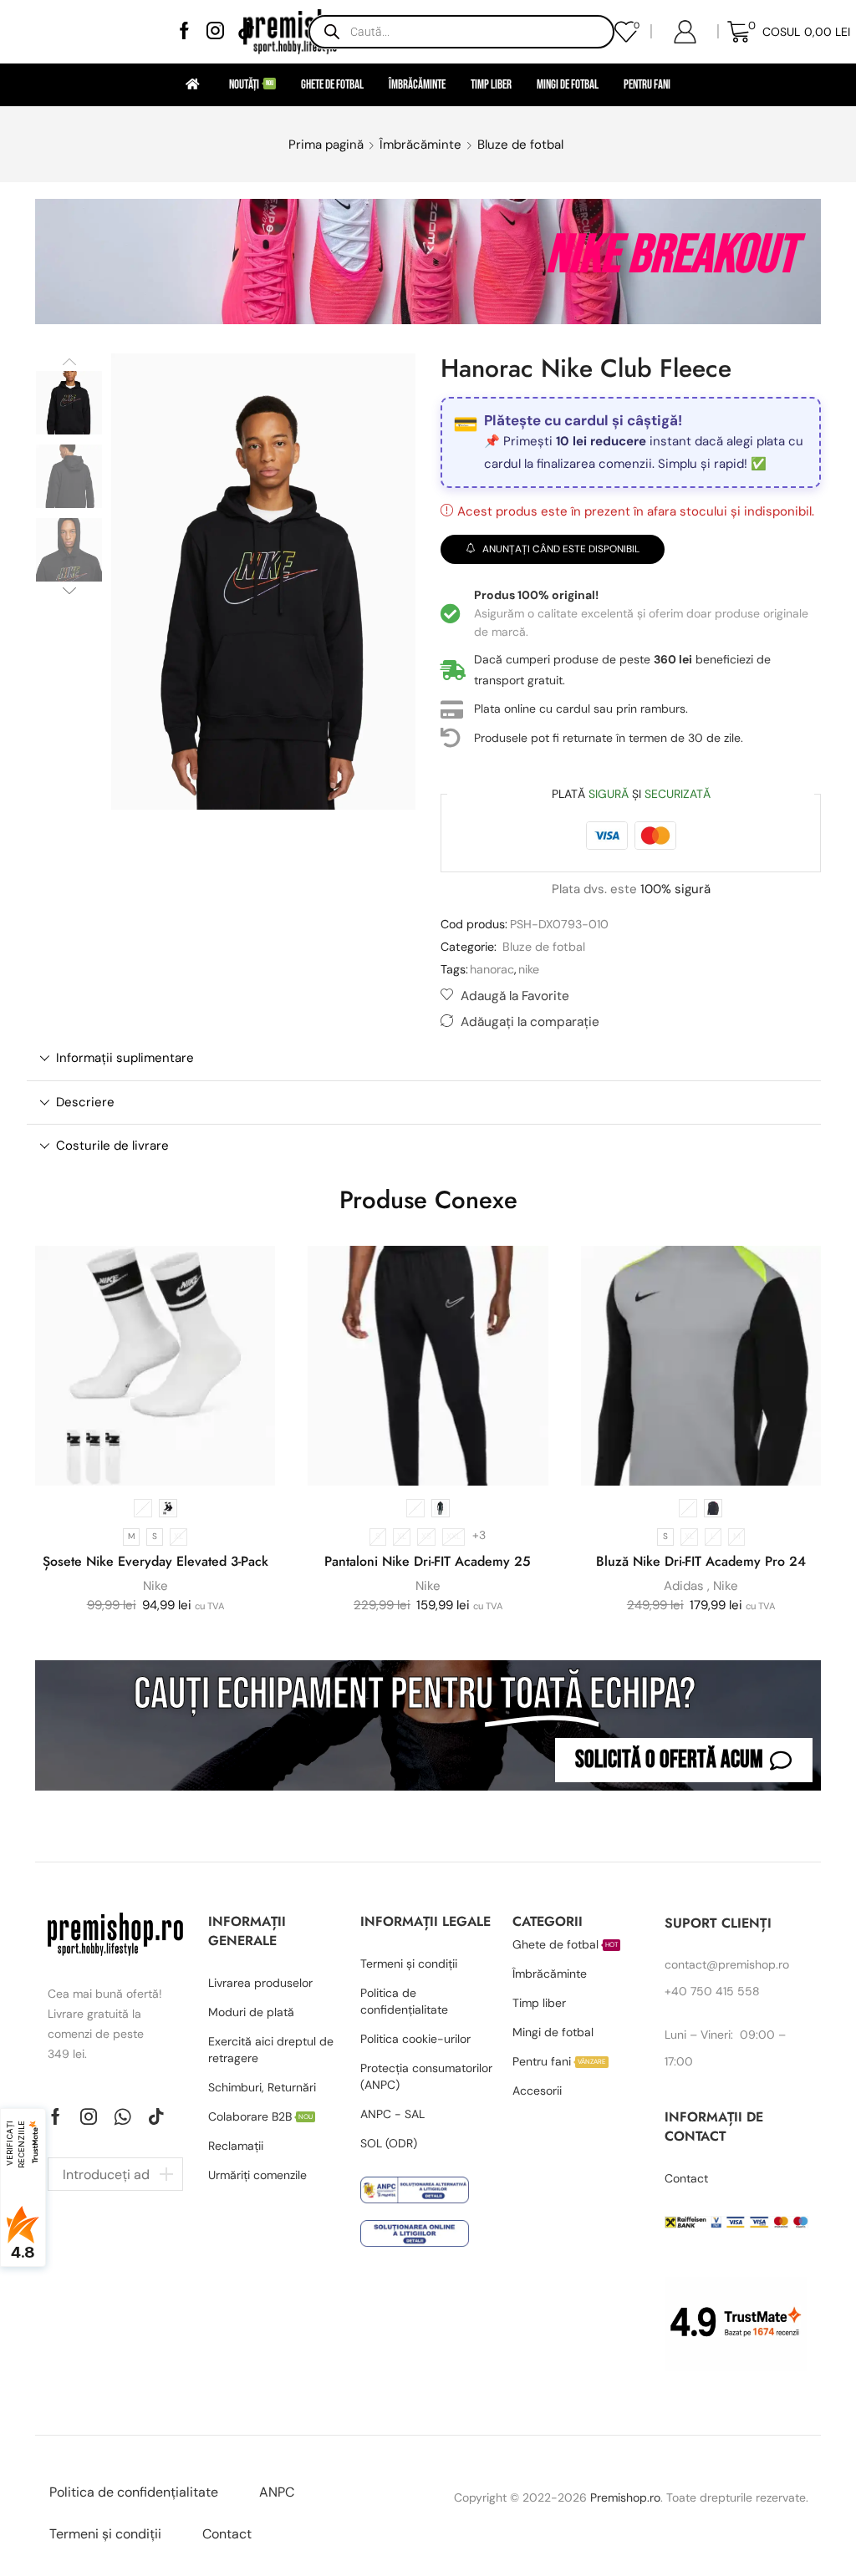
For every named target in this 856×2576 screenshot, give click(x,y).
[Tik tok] (246, 32)
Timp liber (491, 85)
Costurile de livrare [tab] (112, 1146)
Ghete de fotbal (332, 85)
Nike (155, 1586)
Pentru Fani (647, 85)
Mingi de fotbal (568, 85)
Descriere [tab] (85, 1102)
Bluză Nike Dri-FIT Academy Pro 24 (701, 1561)
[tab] (424, 1058)
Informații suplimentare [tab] (125, 1058)
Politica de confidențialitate (134, 2492)
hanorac (492, 969)
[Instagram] (215, 32)
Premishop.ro (625, 2497)
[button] (684, 1760)
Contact (227, 2534)
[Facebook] (184, 32)
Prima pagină (326, 145)
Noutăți (251, 85)
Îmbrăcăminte (417, 85)
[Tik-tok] (156, 2116)
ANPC (277, 2492)
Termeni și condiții (105, 2534)
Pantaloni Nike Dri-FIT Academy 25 (428, 1561)
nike (529, 969)
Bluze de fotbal (520, 145)
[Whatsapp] (122, 2116)
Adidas (684, 1586)
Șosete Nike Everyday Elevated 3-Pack (155, 1561)
